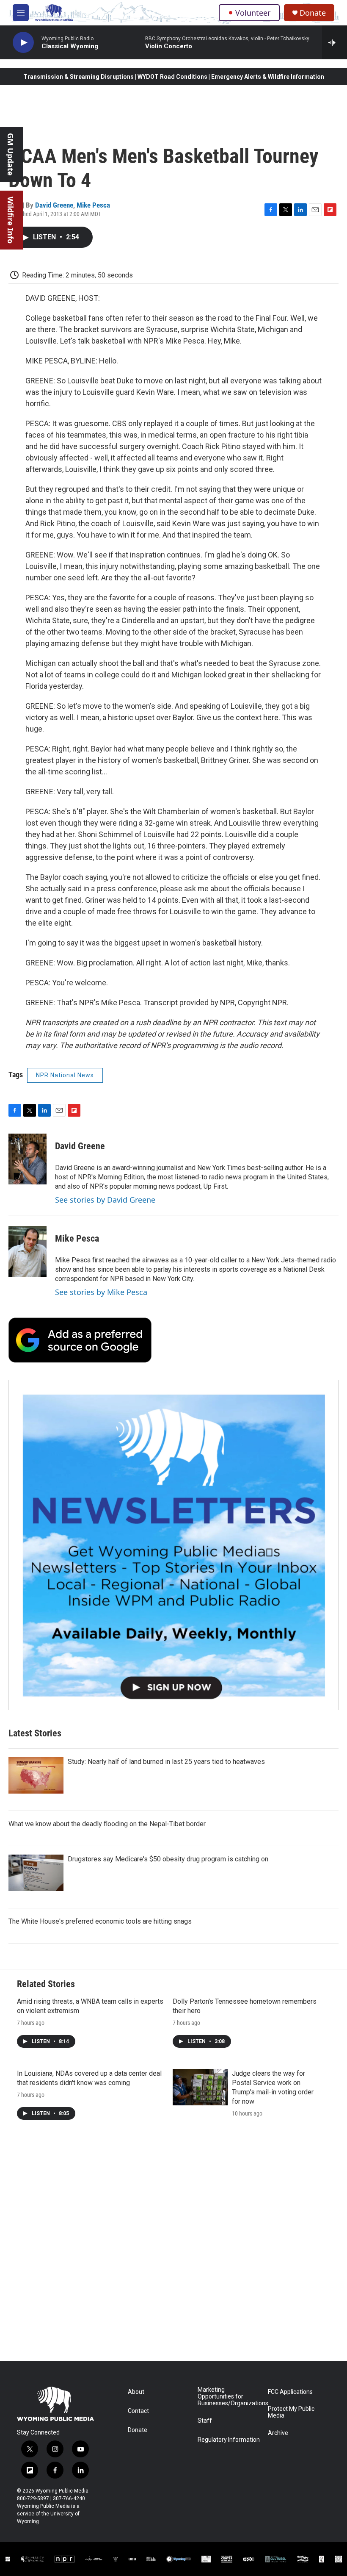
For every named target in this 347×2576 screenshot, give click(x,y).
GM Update (11, 154)
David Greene (54, 205)
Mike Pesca (93, 205)
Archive (278, 2433)
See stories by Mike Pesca (101, 1292)
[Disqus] (173, 2247)
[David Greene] (28, 1159)
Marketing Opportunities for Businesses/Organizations (229, 2397)
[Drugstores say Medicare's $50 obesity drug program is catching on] (36, 1873)
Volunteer (253, 13)
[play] (23, 43)
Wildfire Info (11, 220)
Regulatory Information (229, 2440)
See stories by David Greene (105, 1200)
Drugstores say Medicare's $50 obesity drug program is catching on (168, 1859)
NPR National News (65, 1075)
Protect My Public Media (291, 2412)
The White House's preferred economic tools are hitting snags (100, 1921)
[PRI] (116, 2559)
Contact (138, 2411)
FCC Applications (290, 2392)
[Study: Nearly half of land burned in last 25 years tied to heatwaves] (36, 1775)
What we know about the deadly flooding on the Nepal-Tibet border (107, 1824)
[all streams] (335, 42)
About (136, 2392)
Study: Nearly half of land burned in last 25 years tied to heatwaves (166, 1762)
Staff (205, 2421)
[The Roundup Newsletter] (173, 1545)
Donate (313, 13)
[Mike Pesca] (28, 1251)
